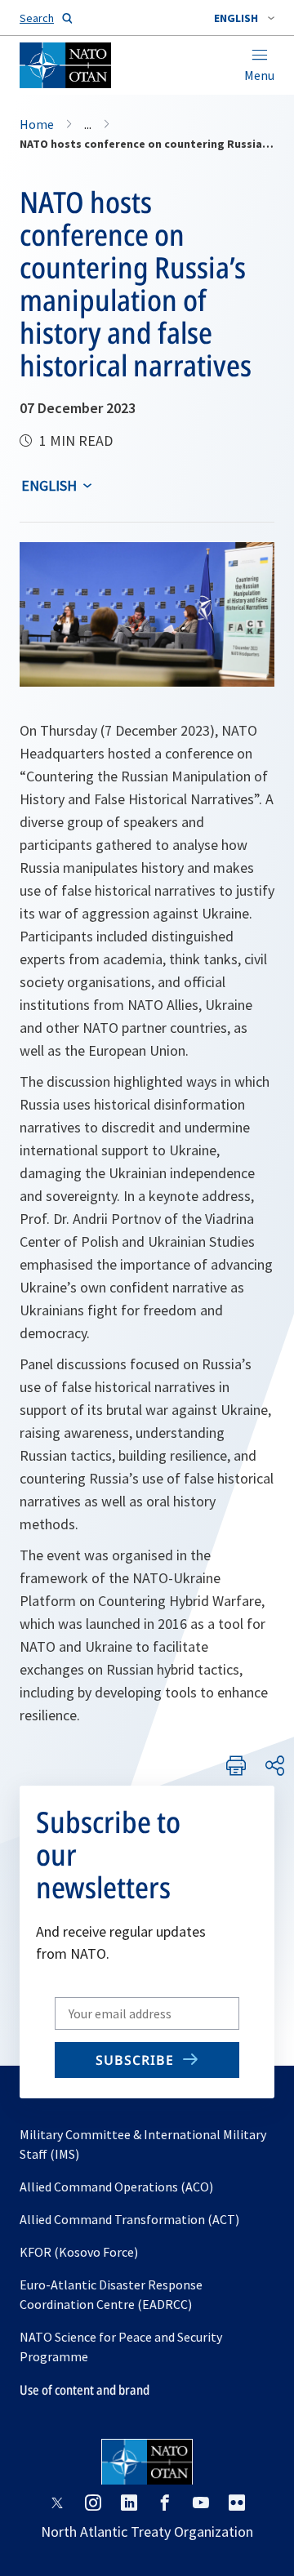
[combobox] (244, 18)
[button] (244, 18)
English (49, 485)
